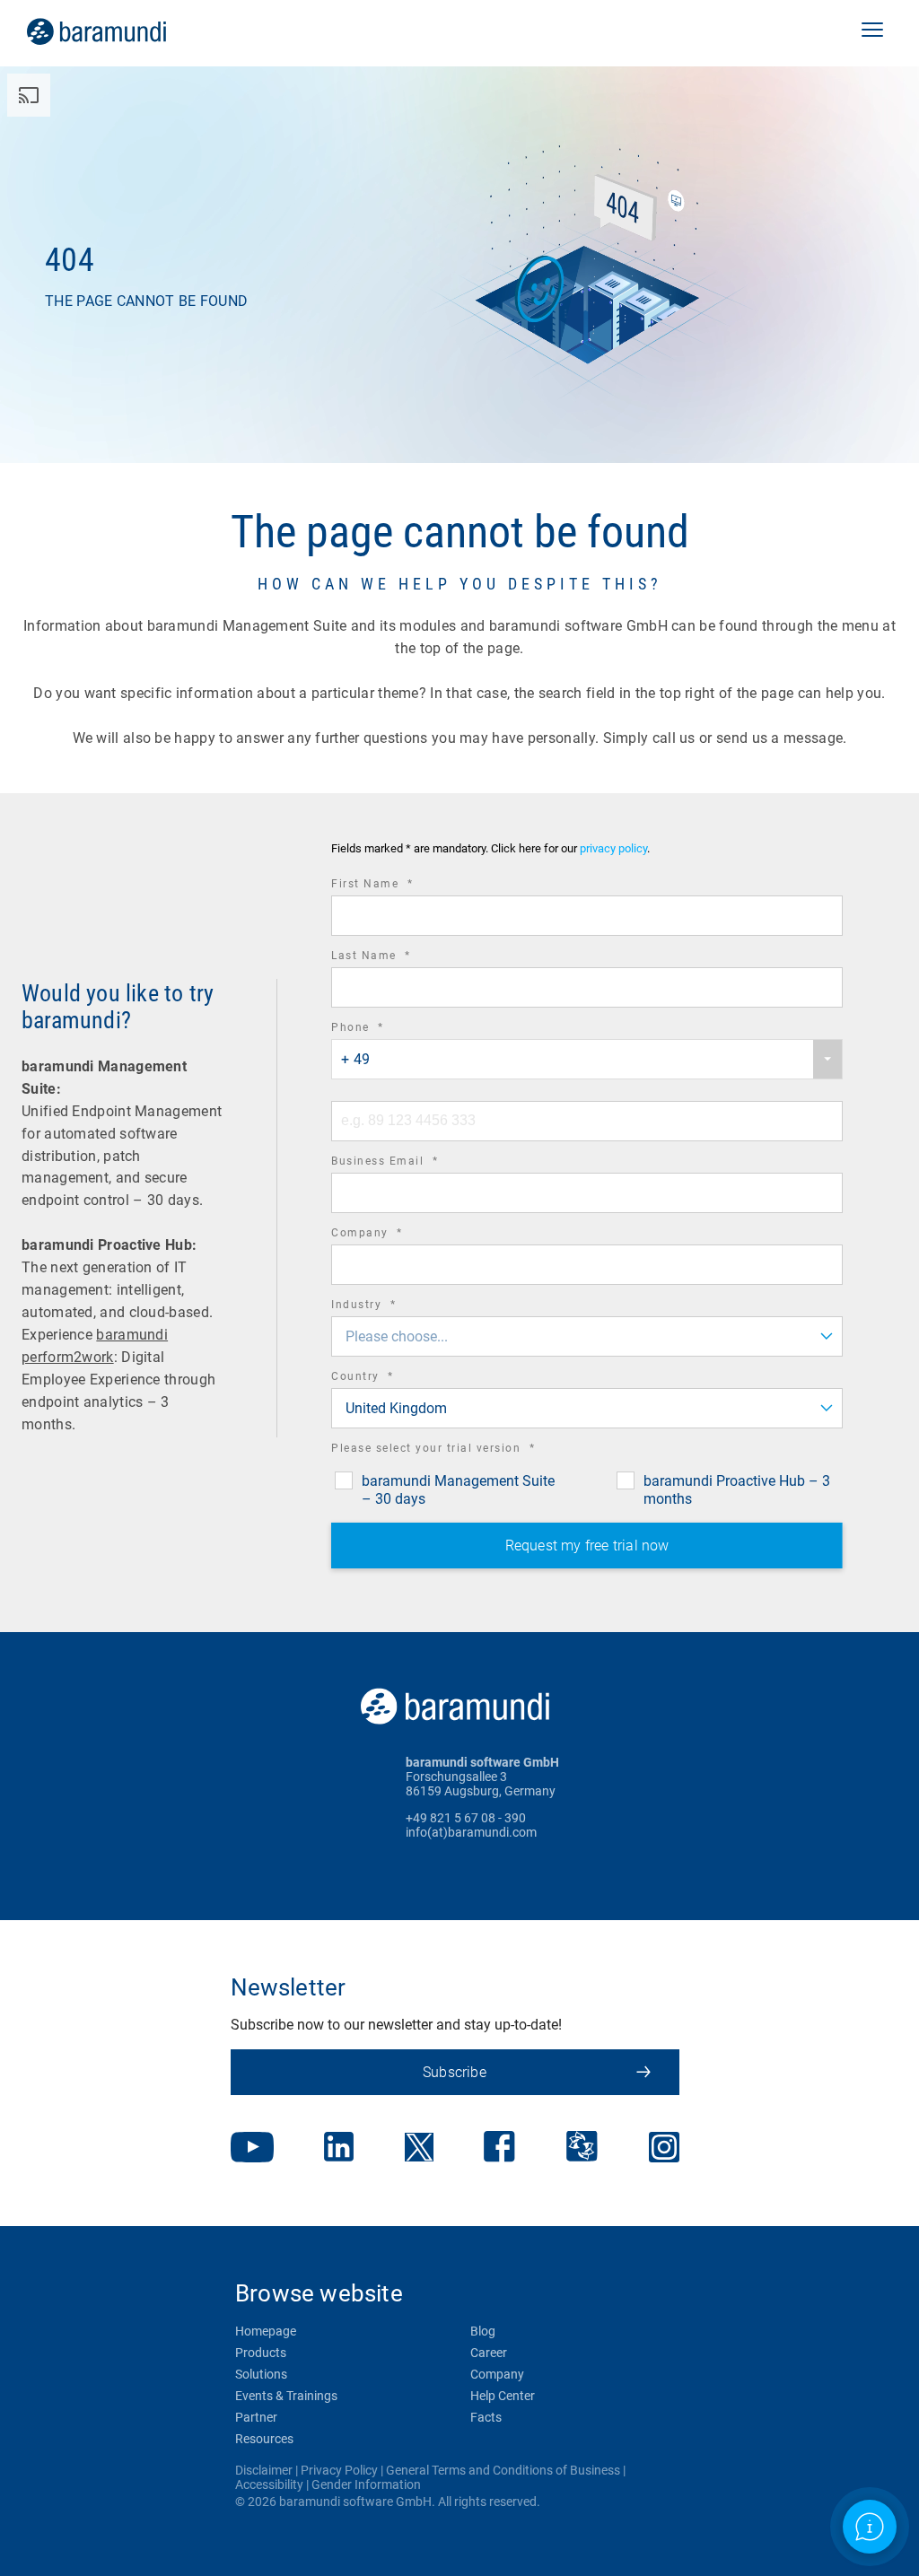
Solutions (261, 2374)
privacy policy (613, 848)
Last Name (396, 958)
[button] (872, 31)
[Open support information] (870, 2527)
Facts (486, 2417)
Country (387, 1379)
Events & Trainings (286, 2396)
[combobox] (587, 1059)
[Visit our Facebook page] (499, 2148)
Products (261, 2353)
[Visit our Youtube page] (252, 2149)
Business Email (409, 1163)
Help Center (503, 2396)
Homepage (266, 2331)
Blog (483, 2331)
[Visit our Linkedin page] (339, 2148)
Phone (382, 1030)
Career (489, 2353)
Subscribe (455, 2072)
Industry (388, 1307)
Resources (264, 2439)
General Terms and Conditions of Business (503, 2470)
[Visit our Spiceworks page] (582, 2148)
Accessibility (269, 2484)
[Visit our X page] (419, 2149)
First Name (397, 886)
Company (392, 1235)
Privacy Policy (339, 2470)
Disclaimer (264, 2470)
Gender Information (366, 2484)
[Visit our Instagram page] (664, 2149)
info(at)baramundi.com (471, 1832)
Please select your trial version (458, 1450)
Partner (256, 2417)
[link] (122, 31)
